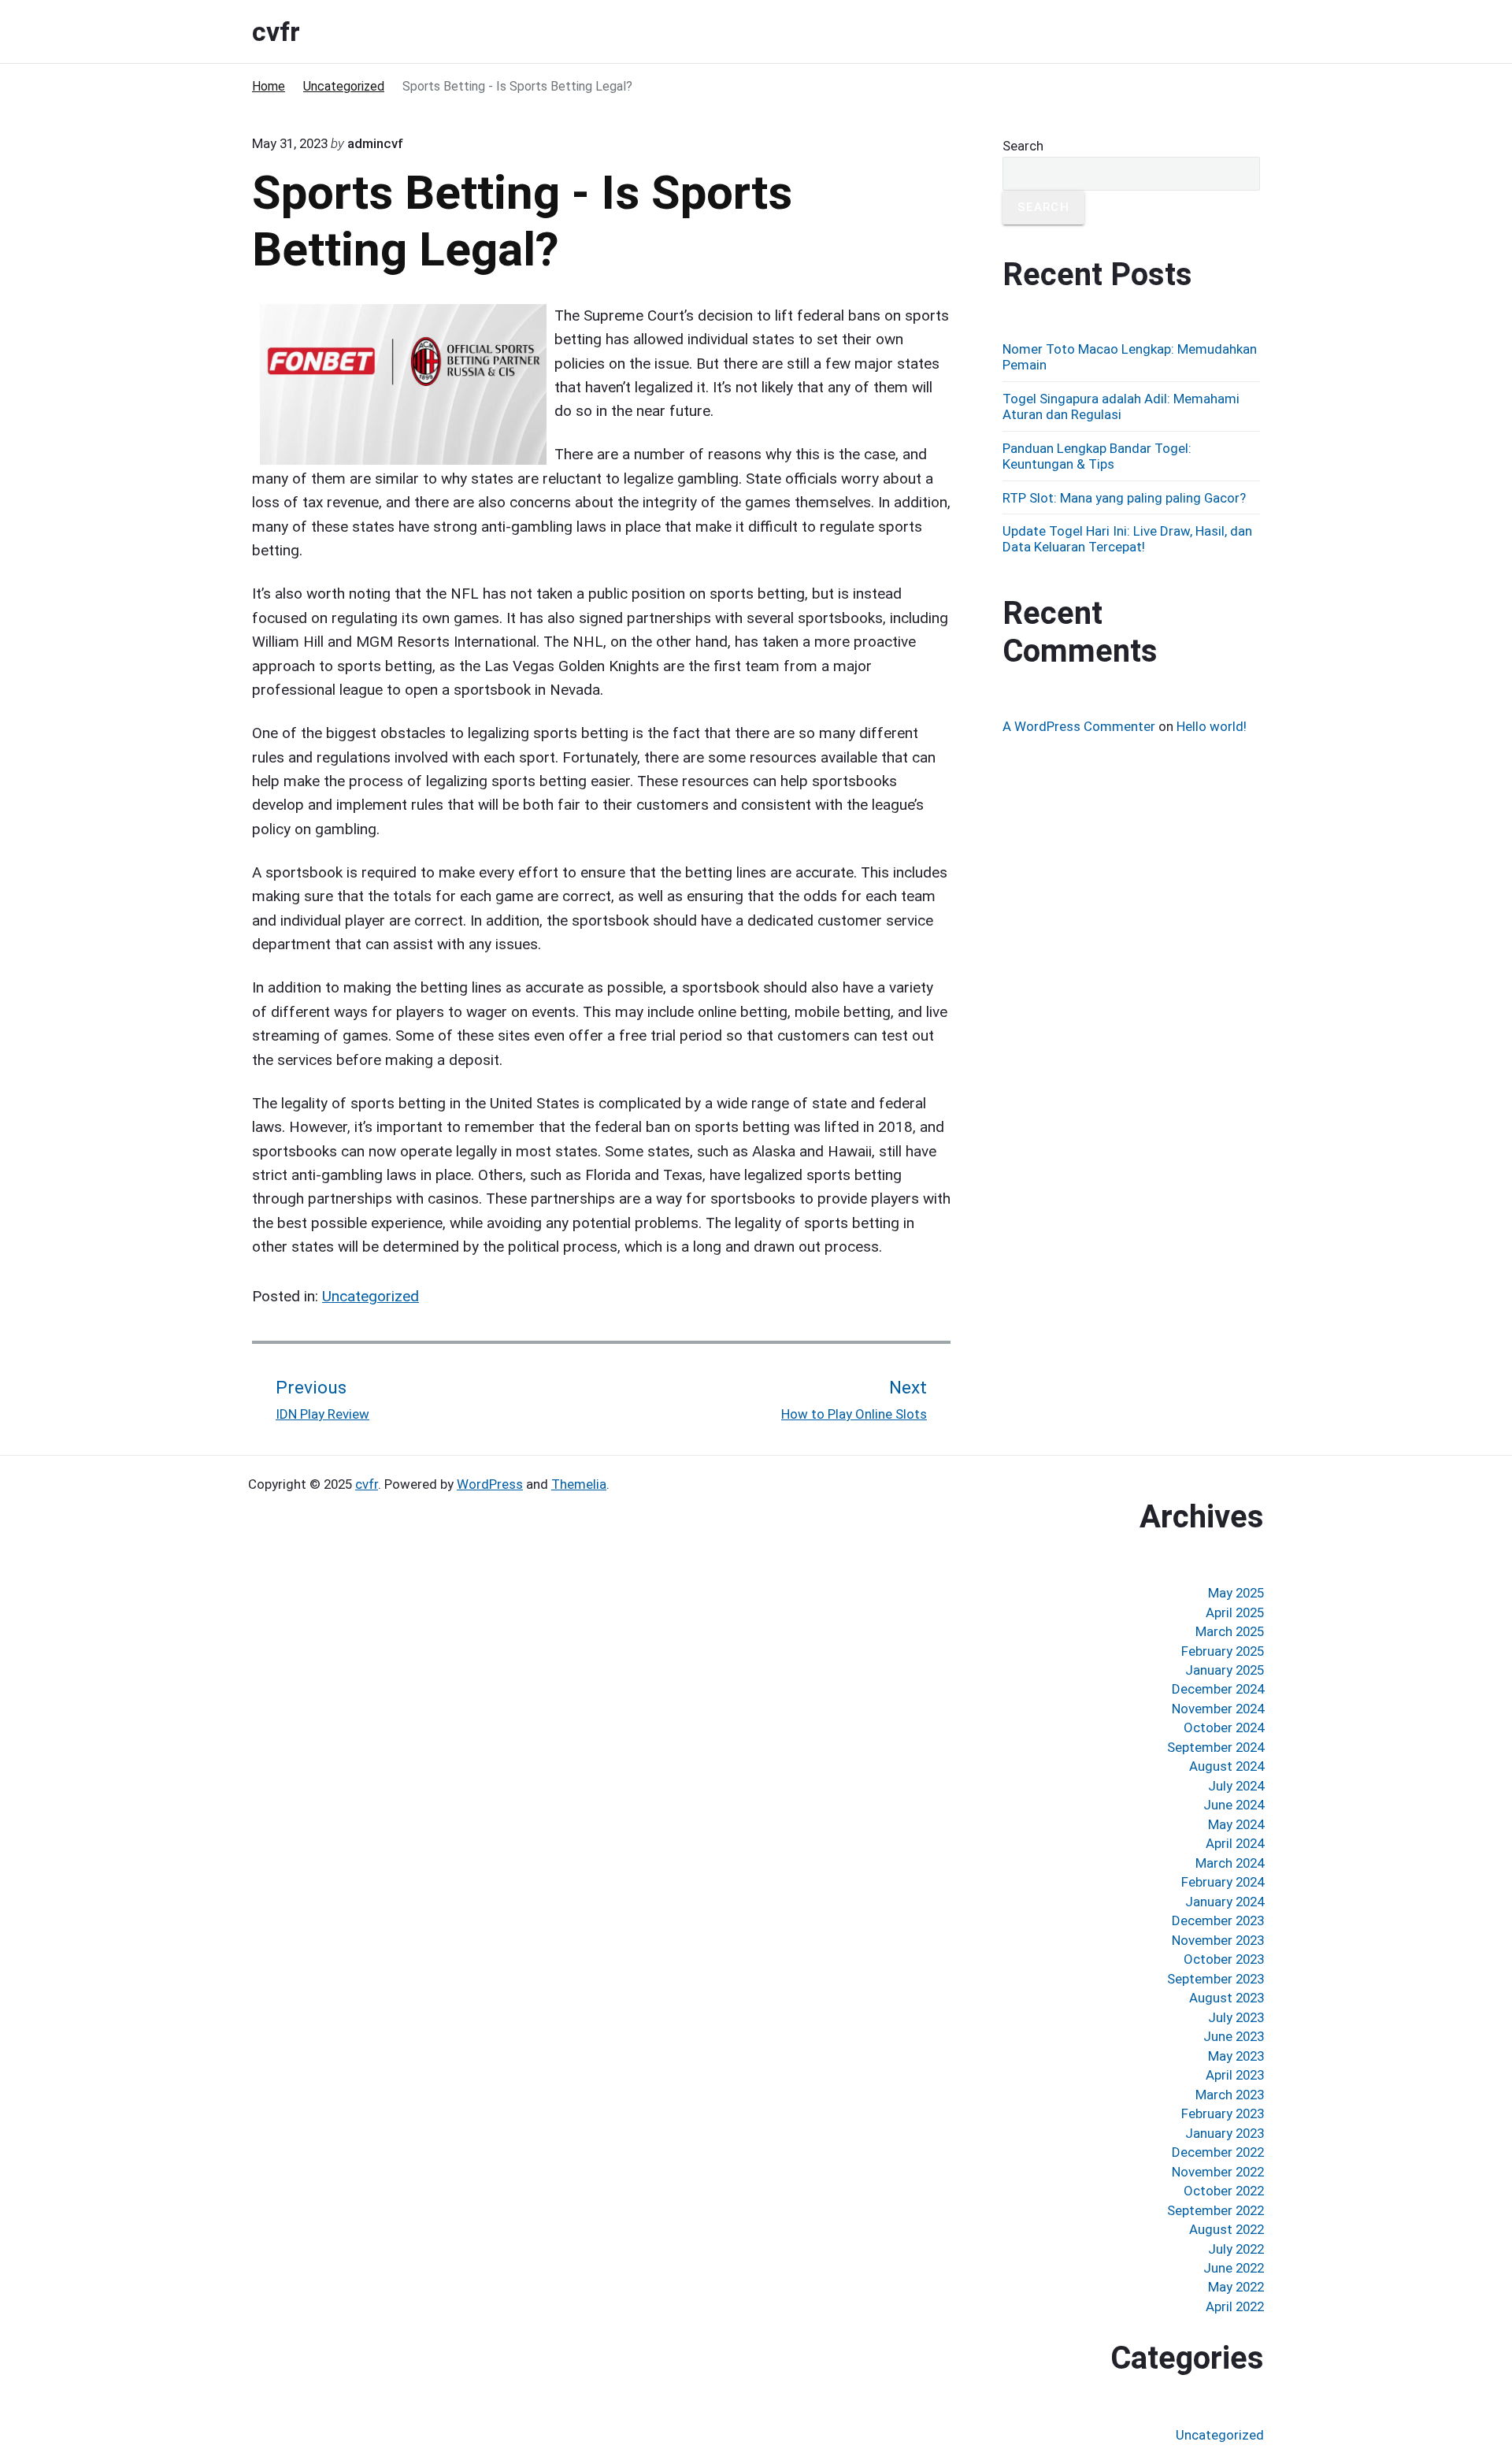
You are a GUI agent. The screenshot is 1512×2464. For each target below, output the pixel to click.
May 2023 (1236, 2056)
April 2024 (1235, 1843)
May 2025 (1236, 1593)
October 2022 (1224, 2191)
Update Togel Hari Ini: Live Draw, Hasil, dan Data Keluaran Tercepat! (1127, 539)
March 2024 (1230, 1863)
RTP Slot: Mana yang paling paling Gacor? (1124, 498)
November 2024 (1218, 1709)
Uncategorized (371, 1296)
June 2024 (1234, 1805)
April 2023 (1235, 2075)
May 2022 (1236, 2287)
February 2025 (1223, 1651)
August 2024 (1227, 1766)
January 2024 (1225, 1902)
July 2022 (1236, 2249)
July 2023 (1236, 2017)
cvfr (367, 1484)
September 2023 (1216, 1979)
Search (1023, 146)
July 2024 (1236, 1786)
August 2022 (1227, 2229)
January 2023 (1225, 2133)
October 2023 (1224, 1959)
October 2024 (1224, 1727)
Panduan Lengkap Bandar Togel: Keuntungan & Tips (1097, 456)
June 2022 (1234, 2268)
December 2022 (1218, 2152)
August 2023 (1227, 1998)
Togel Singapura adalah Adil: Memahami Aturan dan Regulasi (1121, 406)
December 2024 (1218, 1689)
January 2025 (1225, 1670)
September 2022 (1216, 2210)
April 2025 (1235, 1612)
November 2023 (1218, 1940)
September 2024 (1216, 1747)
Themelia (579, 1484)
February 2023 (1223, 2113)
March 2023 (1230, 2095)
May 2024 (1236, 1824)
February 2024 (1223, 1882)
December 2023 (1218, 1920)
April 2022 (1235, 2306)
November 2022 (1218, 2172)
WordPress (490, 1484)
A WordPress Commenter (1079, 726)
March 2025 (1230, 1631)
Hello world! (1212, 726)
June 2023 (1234, 2036)
